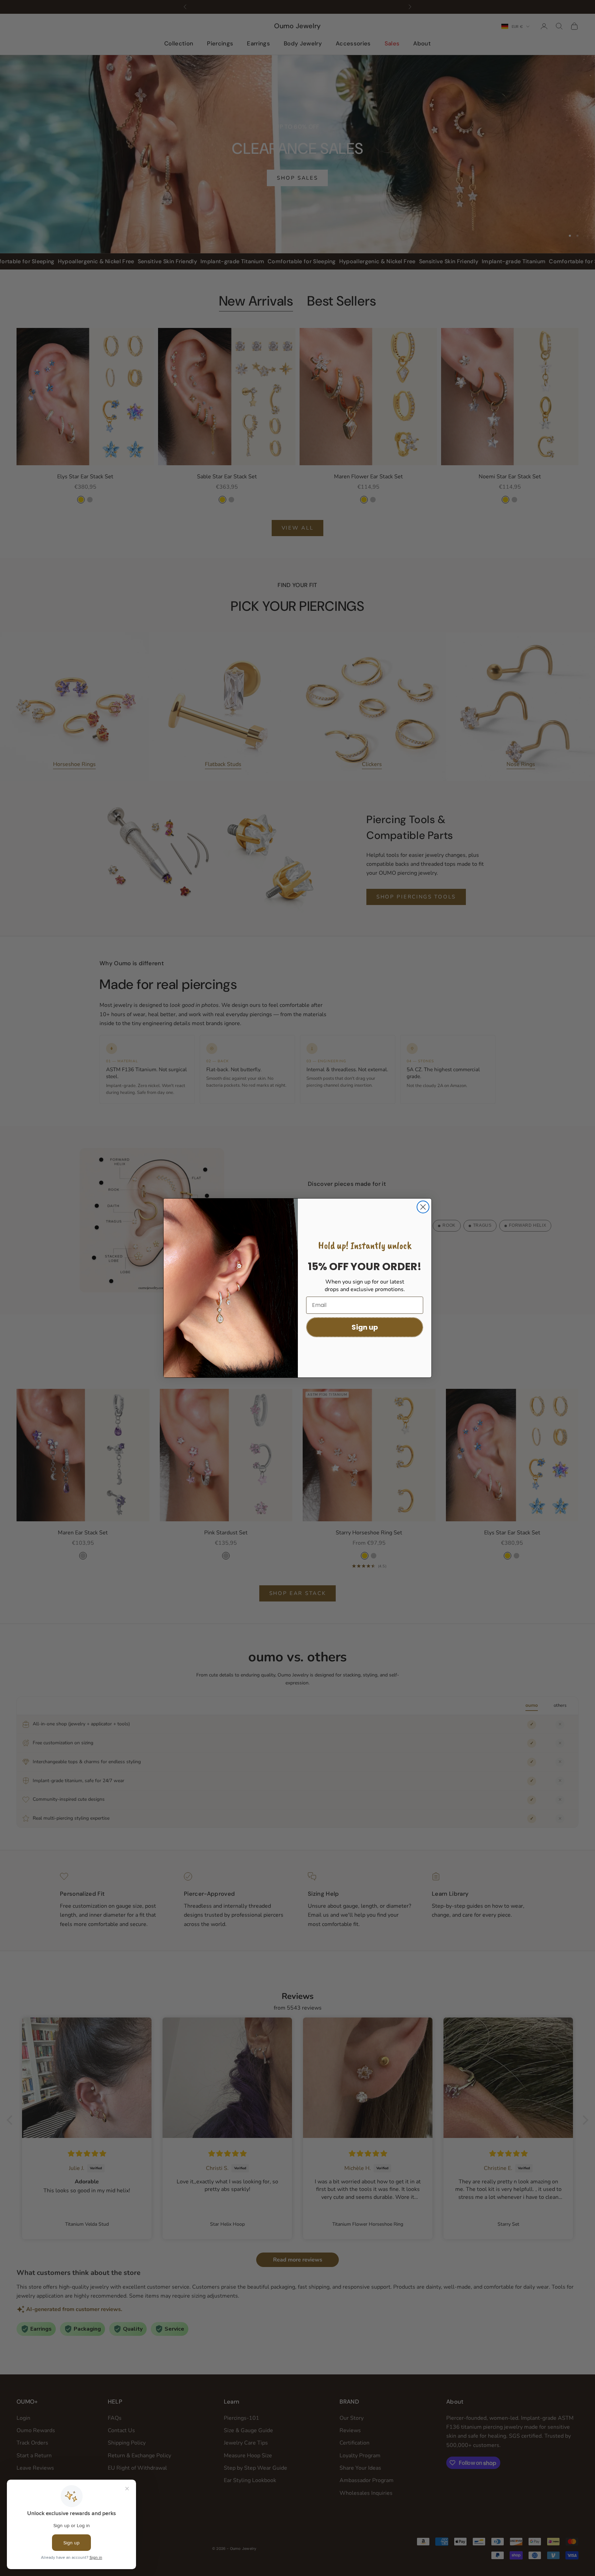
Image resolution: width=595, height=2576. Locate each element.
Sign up (365, 1327)
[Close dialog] (423, 1207)
